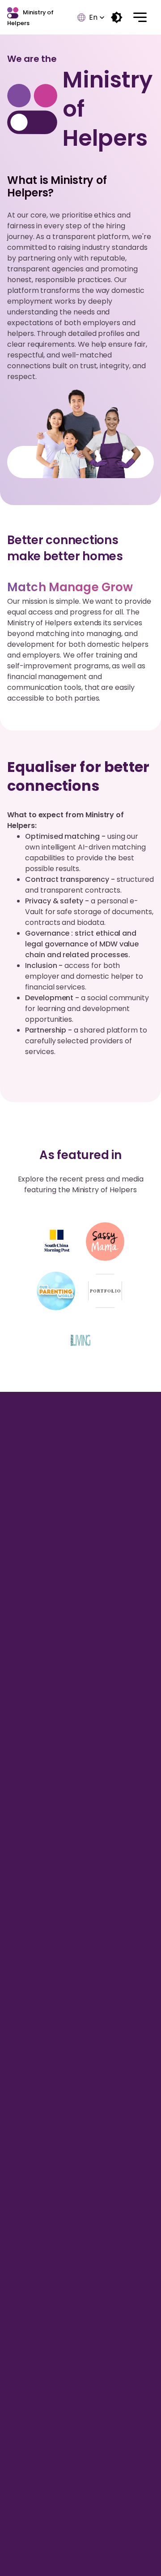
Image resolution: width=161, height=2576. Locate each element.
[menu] (140, 17)
